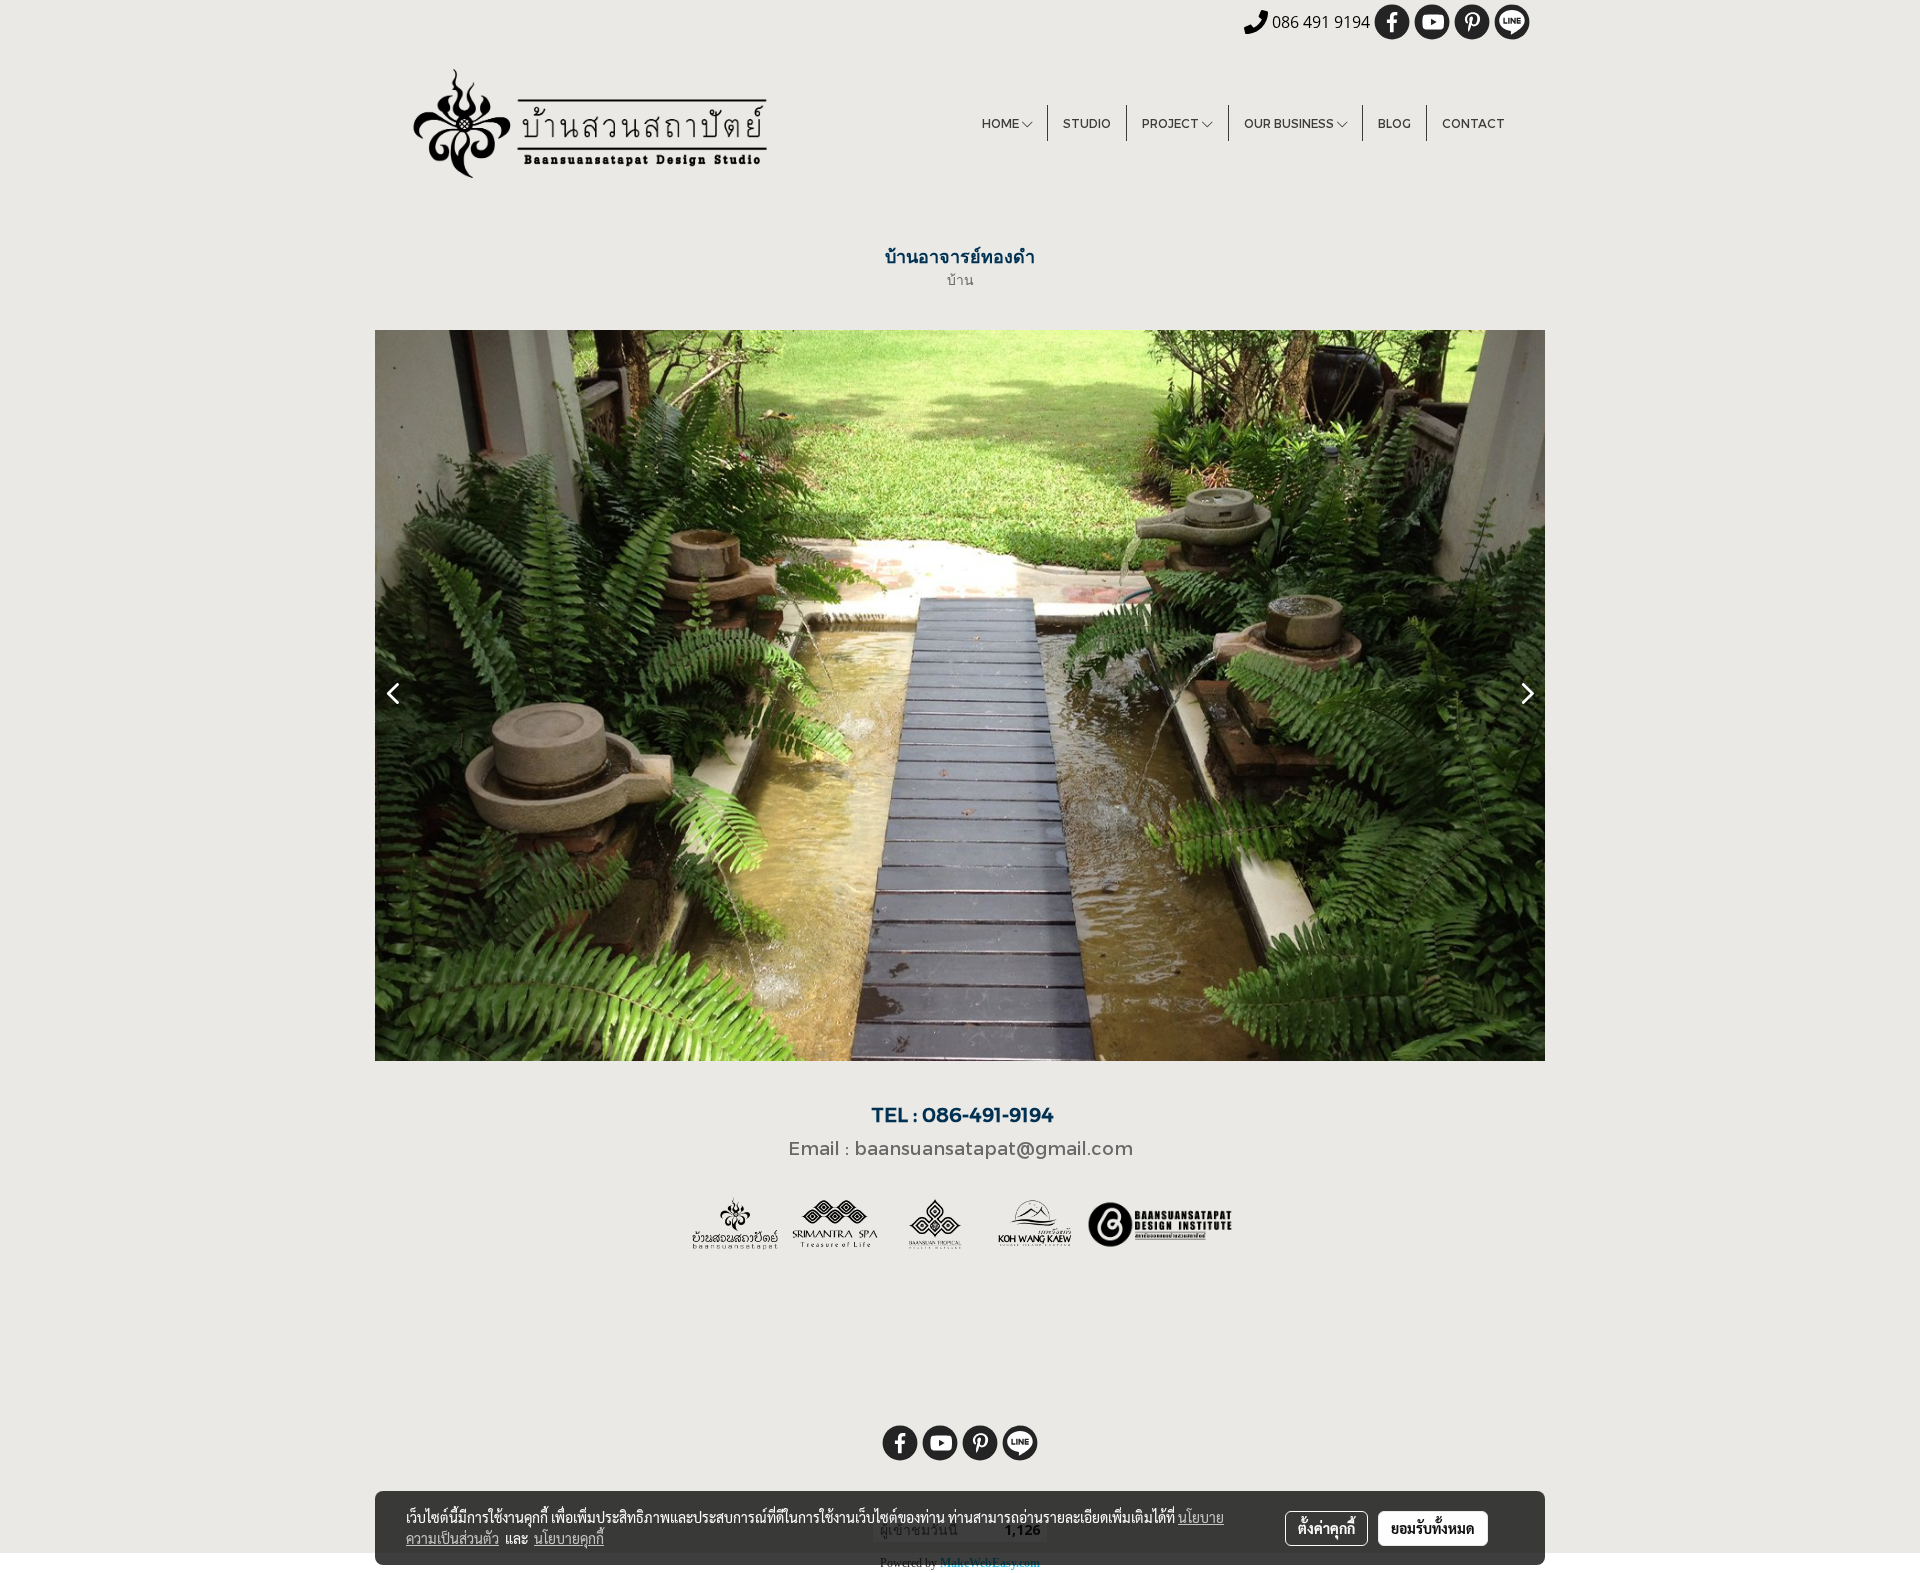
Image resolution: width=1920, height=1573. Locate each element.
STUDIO (1087, 123)
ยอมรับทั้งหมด (1433, 1528)
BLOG (1394, 123)
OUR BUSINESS (1290, 123)
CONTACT (1473, 123)
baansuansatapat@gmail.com (993, 1147)
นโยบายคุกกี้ (569, 1538)
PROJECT (1172, 123)
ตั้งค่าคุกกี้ (1326, 1528)
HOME (1002, 123)
